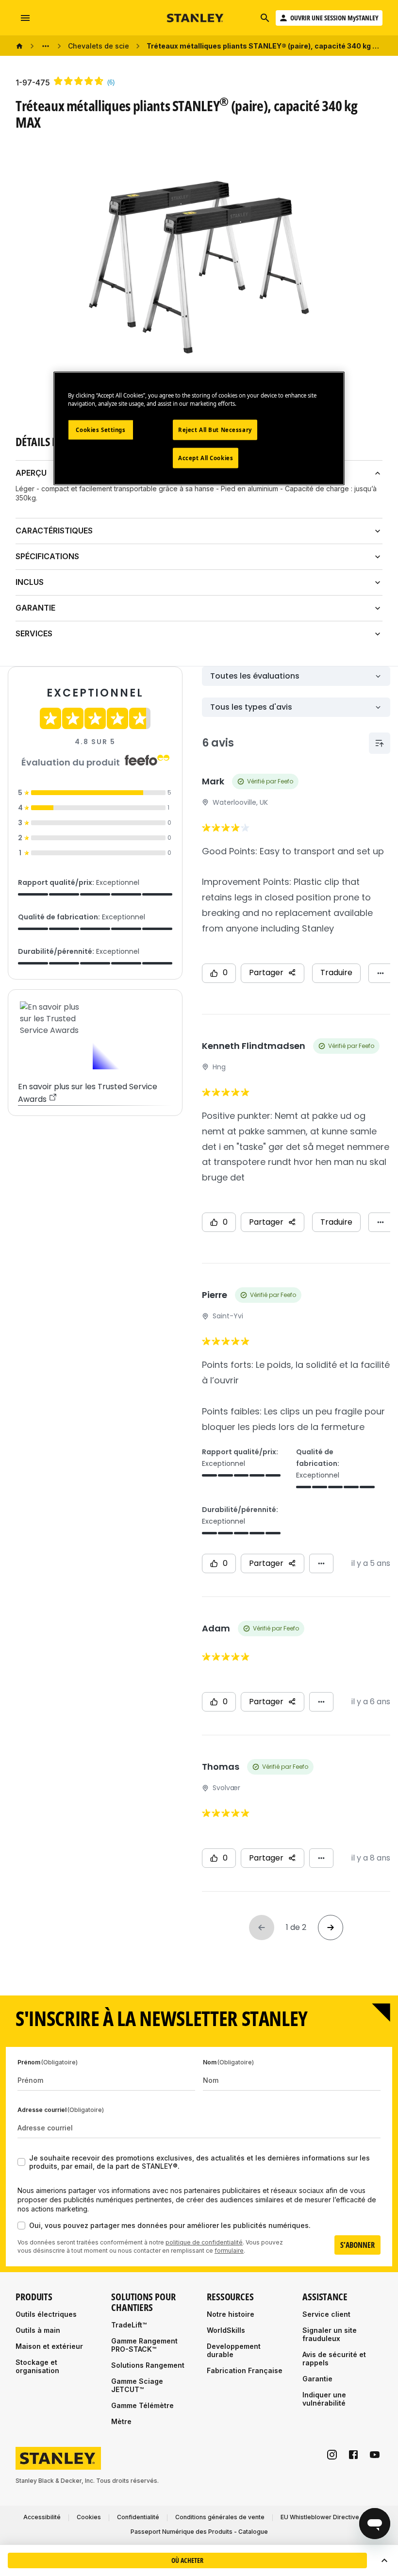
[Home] (19, 46)
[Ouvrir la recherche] (265, 18)
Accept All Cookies (206, 458)
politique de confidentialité (204, 2242)
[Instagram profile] (332, 2455)
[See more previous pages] (46, 46)
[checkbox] (21, 2162)
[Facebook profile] (353, 2455)
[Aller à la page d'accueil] (196, 18)
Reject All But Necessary (215, 430)
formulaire (229, 2251)
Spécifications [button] (47, 556)
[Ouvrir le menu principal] (25, 18)
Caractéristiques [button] (54, 531)
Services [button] (34, 633)
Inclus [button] (30, 582)
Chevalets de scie (99, 46)
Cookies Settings (100, 430)
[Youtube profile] (375, 2455)
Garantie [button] (35, 608)
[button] (384, 2560)
